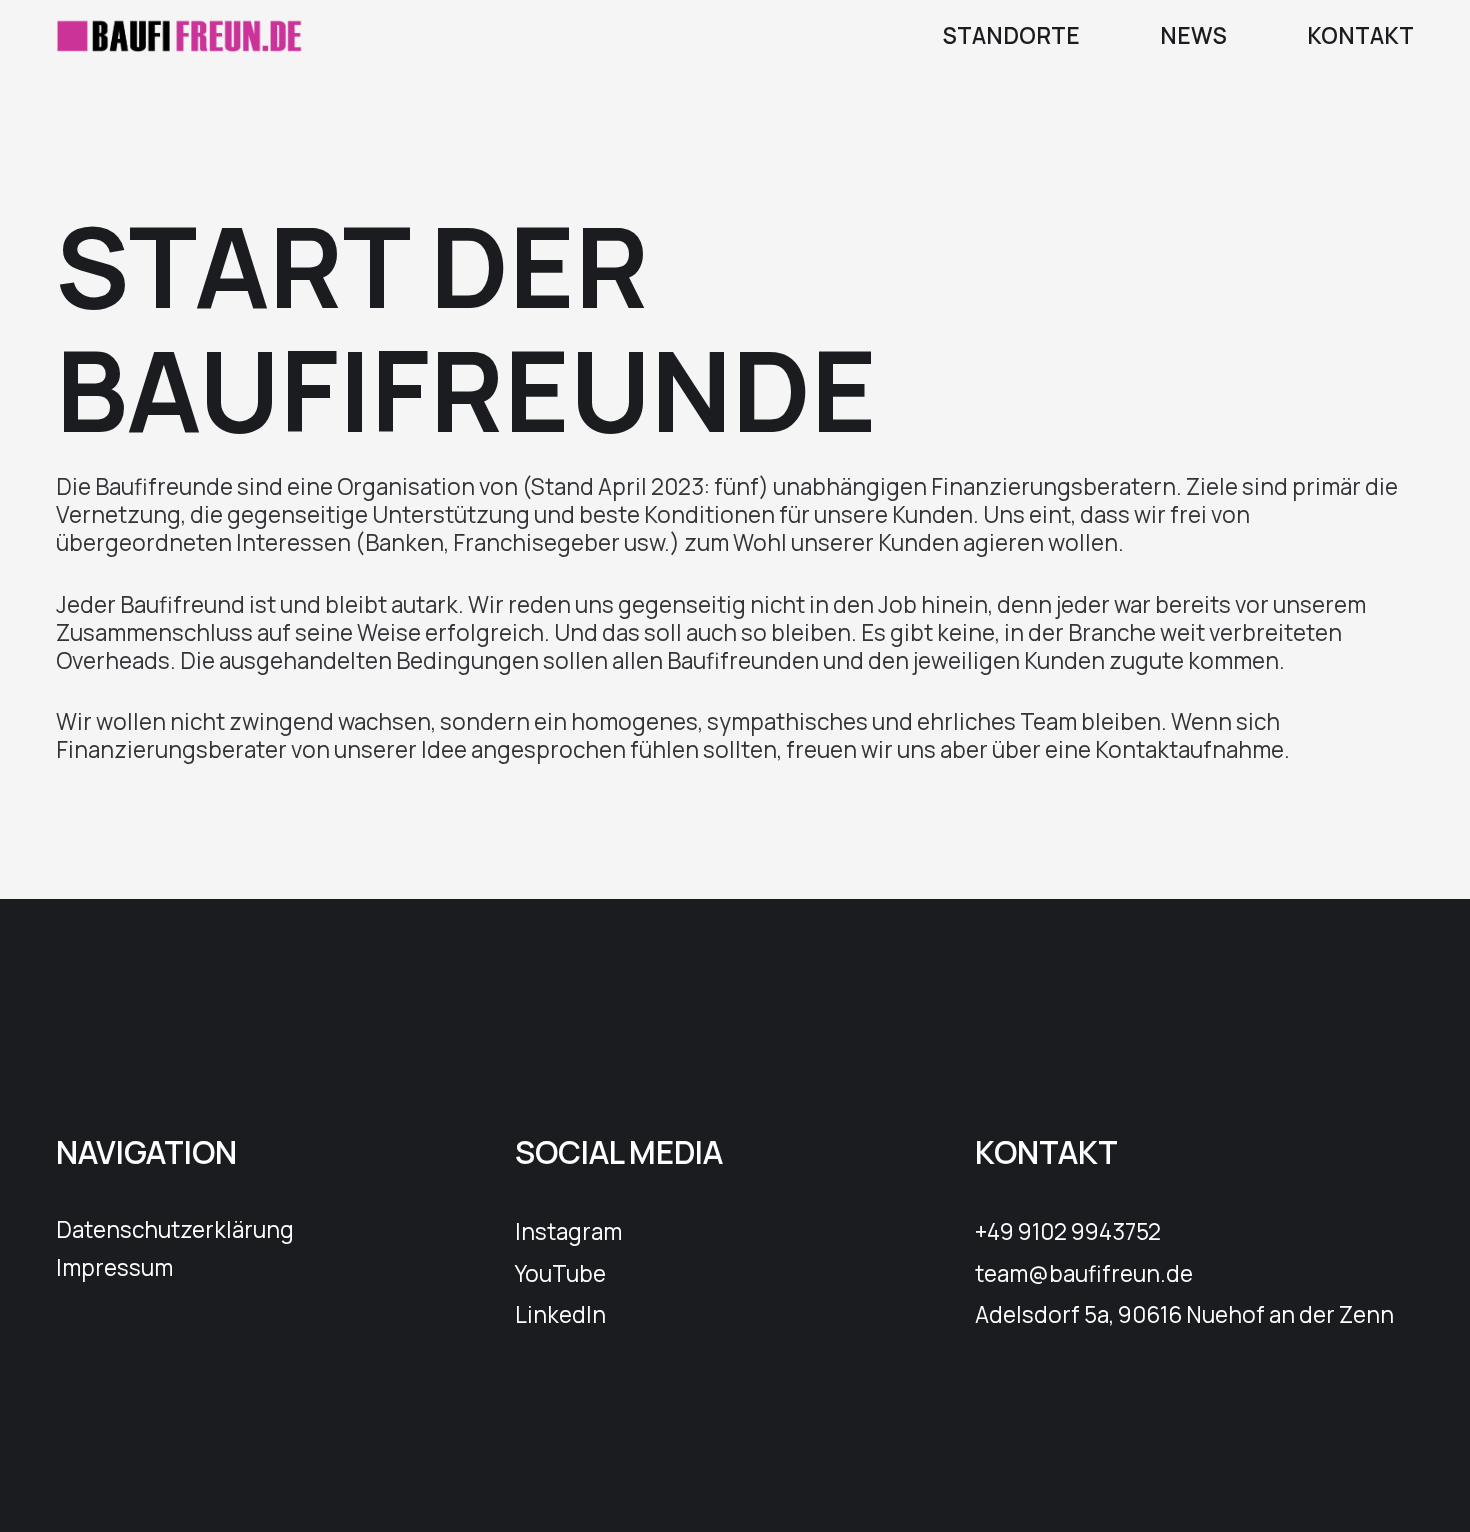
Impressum (114, 1267)
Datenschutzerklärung (175, 1229)
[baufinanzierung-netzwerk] (180, 35)
